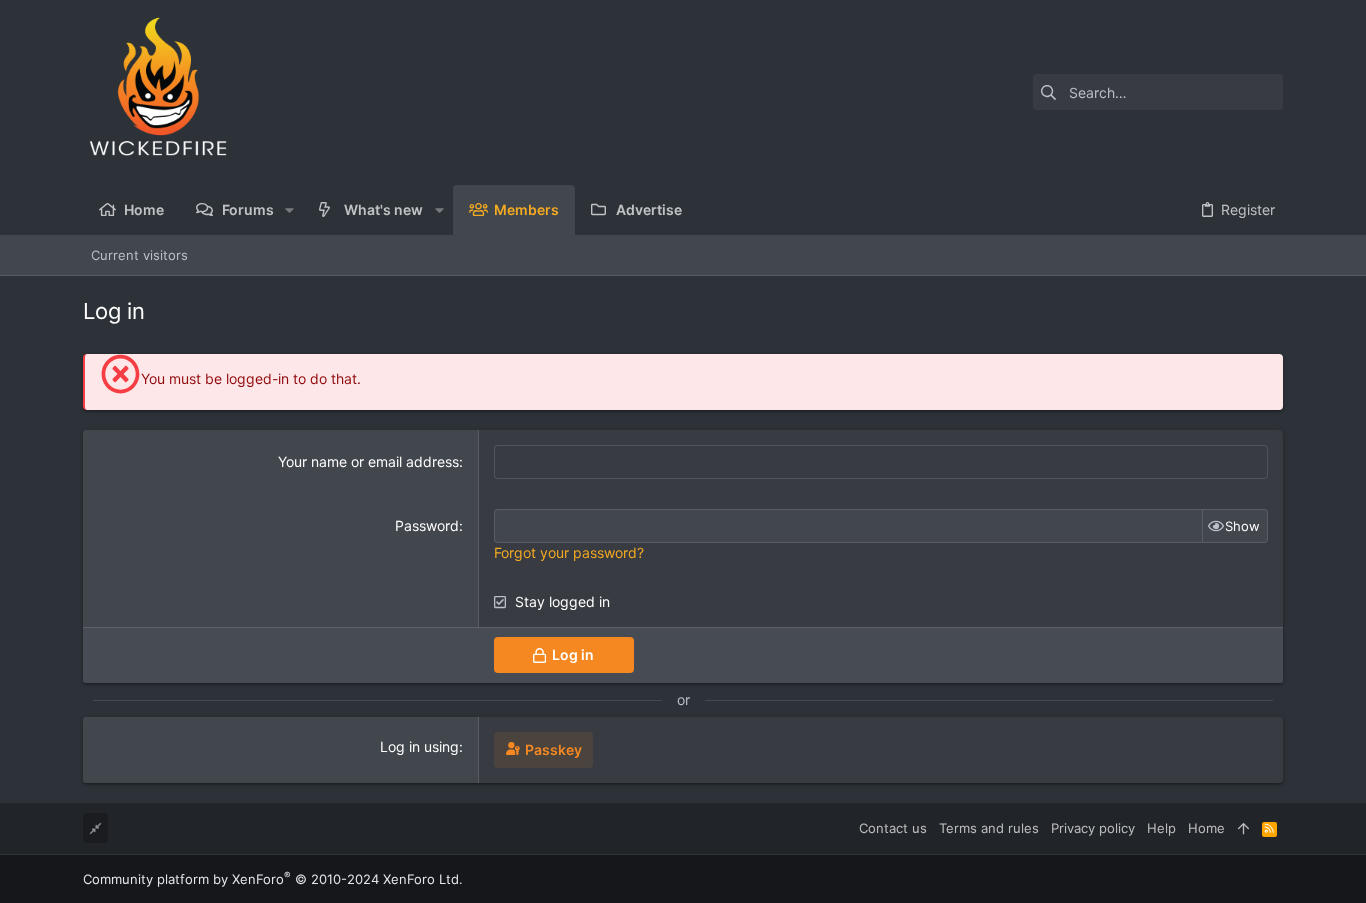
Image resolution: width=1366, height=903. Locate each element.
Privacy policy (1093, 828)
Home (1206, 828)
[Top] (1243, 828)
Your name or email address (368, 461)
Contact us (893, 828)
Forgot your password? (569, 552)
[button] (289, 210)
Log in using (419, 746)
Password (427, 525)
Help (1161, 828)
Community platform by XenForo (273, 879)
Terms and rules (989, 828)
